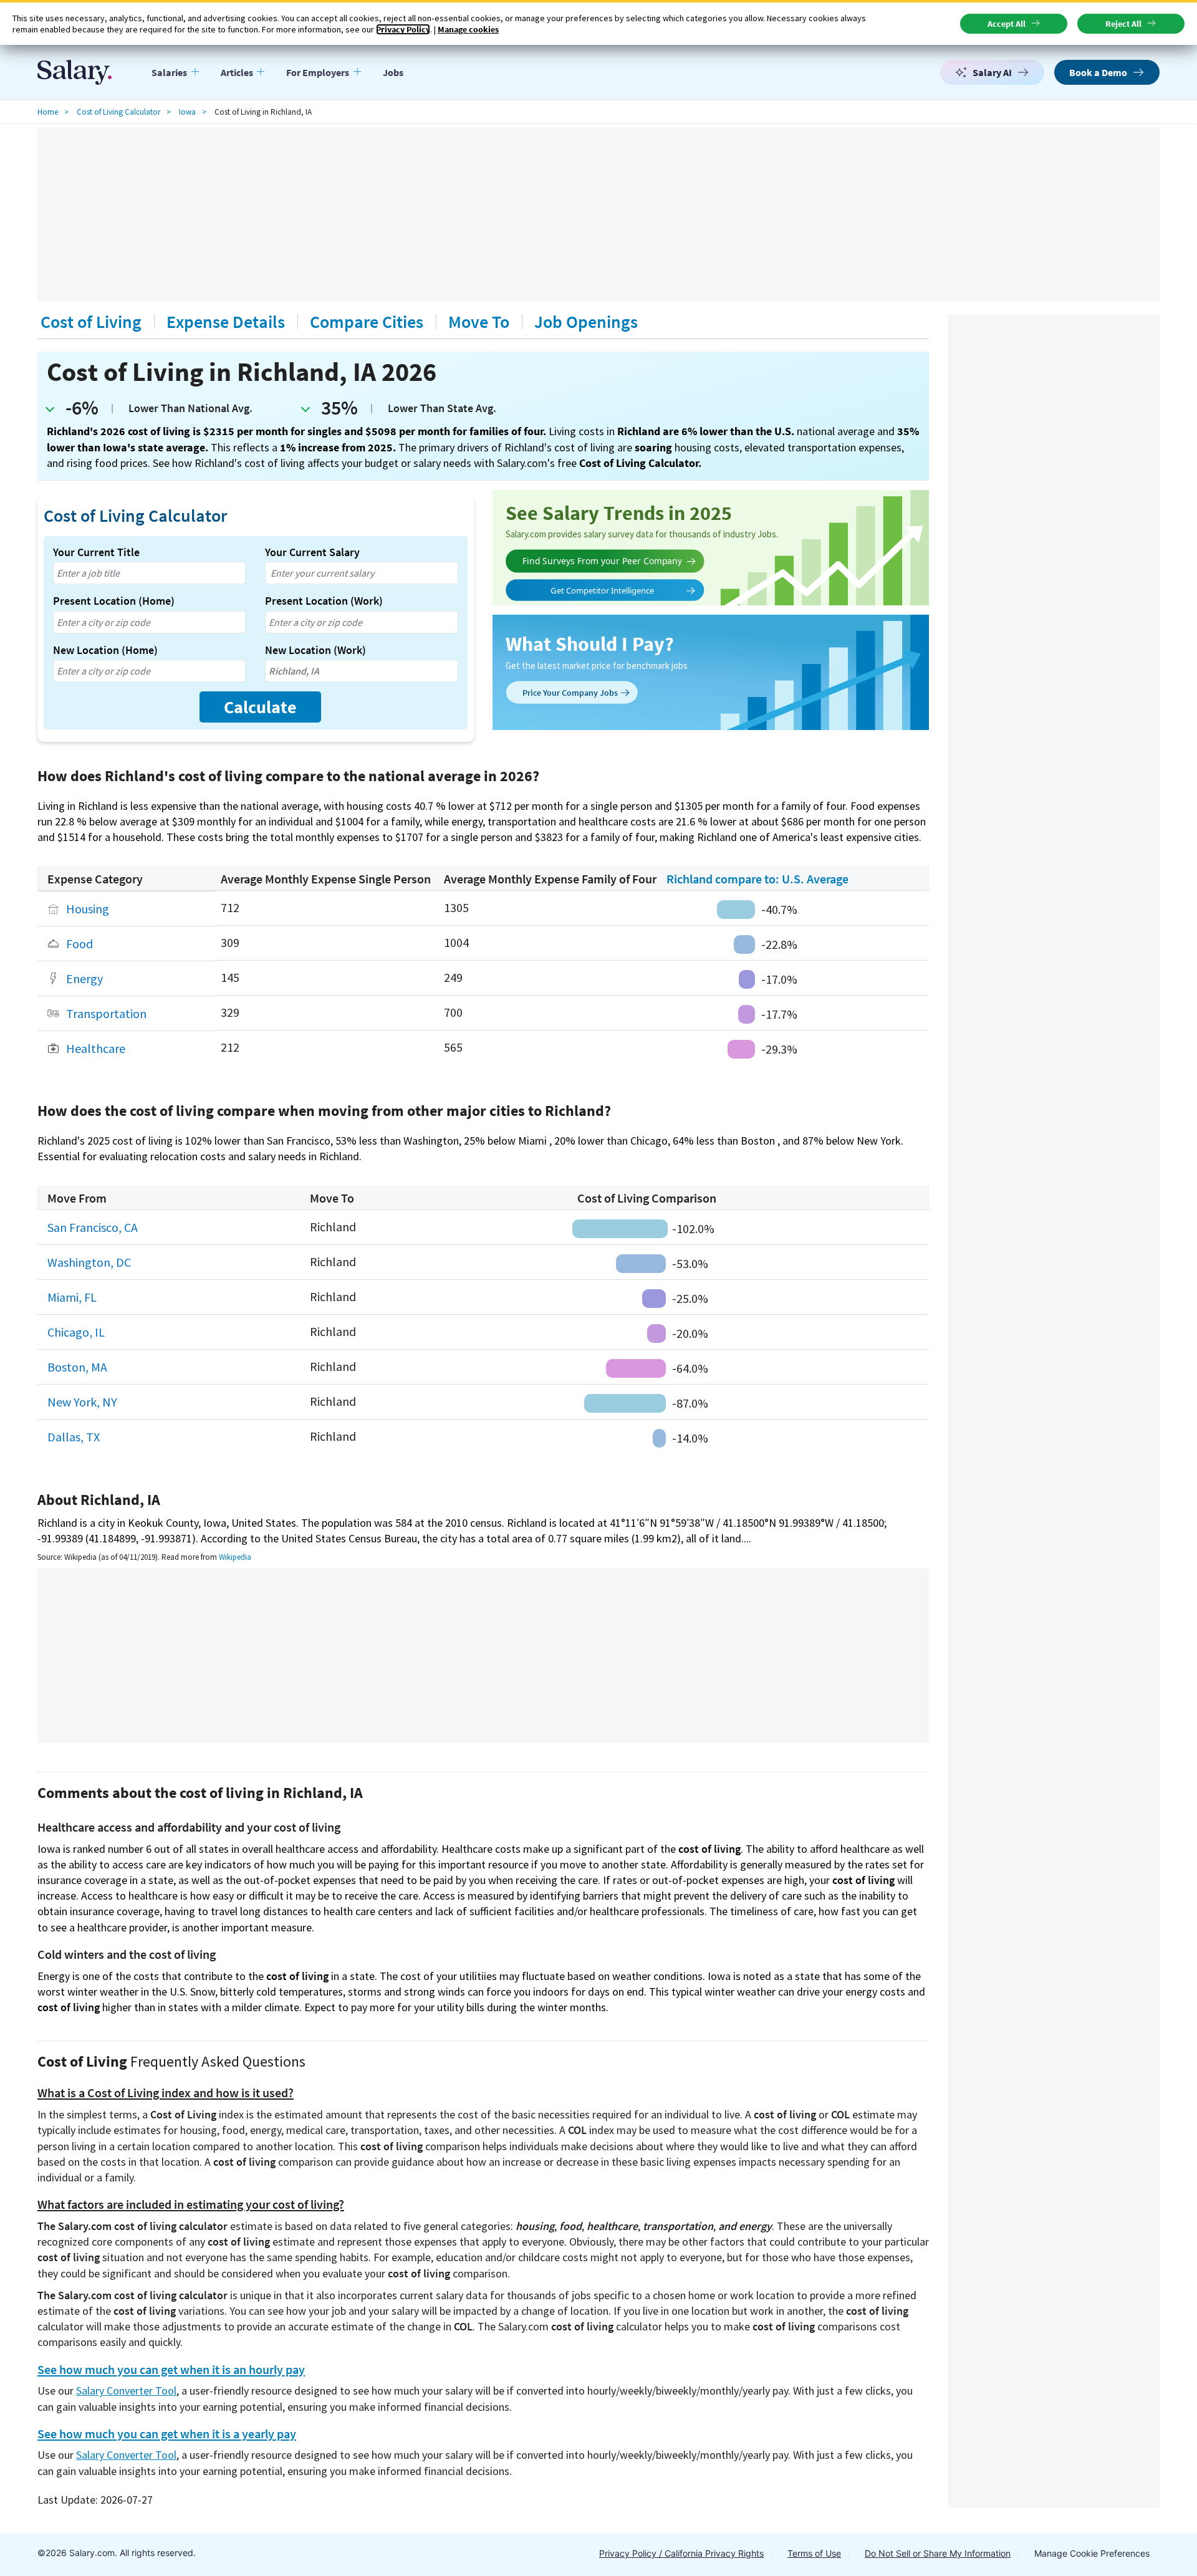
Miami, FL (72, 1297)
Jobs (393, 72)
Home (48, 112)
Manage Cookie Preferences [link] (1092, 2553)
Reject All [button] (1123, 24)
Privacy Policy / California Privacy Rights (681, 2553)
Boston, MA (77, 1367)
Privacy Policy (403, 29)
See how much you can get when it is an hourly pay (171, 2370)
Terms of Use (814, 2553)
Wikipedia (235, 1557)
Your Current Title (96, 552)
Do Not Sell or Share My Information (938, 2553)
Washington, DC (89, 1262)
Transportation (106, 1013)
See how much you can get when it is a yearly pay (167, 2434)
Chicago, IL (76, 1332)
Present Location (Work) (324, 601)
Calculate (260, 707)
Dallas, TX (74, 1437)
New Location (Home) (105, 650)
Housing (88, 909)
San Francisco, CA (93, 1227)
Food (79, 944)
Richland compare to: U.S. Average (757, 879)
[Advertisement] (598, 214)
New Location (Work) (315, 650)
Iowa (187, 112)
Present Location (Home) (114, 601)
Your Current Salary (312, 552)
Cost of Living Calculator (118, 112)
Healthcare (96, 1048)
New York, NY (82, 1402)
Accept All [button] (1007, 24)
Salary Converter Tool (126, 2391)
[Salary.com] (75, 72)
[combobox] (149, 573)
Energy (84, 978)
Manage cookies (468, 29)
